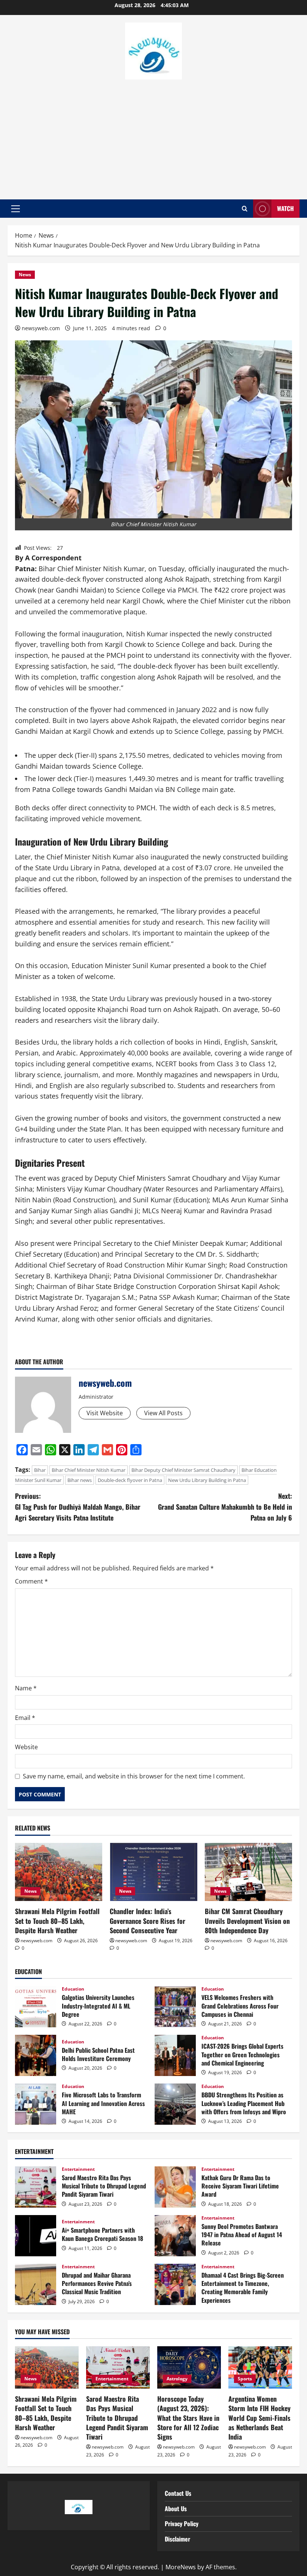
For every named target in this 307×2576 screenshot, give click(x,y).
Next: (225, 1507)
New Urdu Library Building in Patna (207, 1480)
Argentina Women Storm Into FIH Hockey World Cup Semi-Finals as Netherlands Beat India (259, 2418)
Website (26, 1747)
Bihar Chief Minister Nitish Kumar (89, 1470)
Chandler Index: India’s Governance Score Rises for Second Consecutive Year (148, 1920)
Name (26, 1688)
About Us (176, 2509)
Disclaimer (177, 2539)
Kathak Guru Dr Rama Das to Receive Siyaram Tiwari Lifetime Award (175, 2187)
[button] (16, 209)
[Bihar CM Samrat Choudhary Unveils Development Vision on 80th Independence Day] (248, 1872)
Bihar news (80, 1480)
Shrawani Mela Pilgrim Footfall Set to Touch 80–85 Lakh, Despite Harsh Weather (57, 1920)
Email (25, 1718)
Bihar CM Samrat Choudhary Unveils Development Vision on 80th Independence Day (247, 1920)
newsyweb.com (41, 328)
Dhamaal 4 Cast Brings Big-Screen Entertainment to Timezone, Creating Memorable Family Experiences (175, 2284)
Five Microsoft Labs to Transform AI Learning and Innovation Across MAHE (36, 2104)
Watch (285, 208)
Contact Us (178, 2493)
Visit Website (105, 1413)
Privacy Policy (182, 2524)
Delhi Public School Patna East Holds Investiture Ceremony (36, 2055)
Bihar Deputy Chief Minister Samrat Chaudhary (183, 1470)
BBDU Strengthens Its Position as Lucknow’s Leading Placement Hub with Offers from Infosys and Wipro (175, 2104)
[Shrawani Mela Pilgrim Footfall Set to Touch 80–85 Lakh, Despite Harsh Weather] (59, 1872)
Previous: (78, 1507)
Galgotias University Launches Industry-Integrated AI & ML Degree (36, 2007)
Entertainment (78, 2169)
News (25, 275)
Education (73, 1989)
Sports (245, 2379)
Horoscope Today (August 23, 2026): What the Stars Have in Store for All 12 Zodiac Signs (188, 2418)
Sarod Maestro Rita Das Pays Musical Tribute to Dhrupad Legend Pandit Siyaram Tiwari (36, 2187)
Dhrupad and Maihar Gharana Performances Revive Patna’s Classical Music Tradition (36, 2284)
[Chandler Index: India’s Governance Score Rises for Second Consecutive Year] (153, 1872)
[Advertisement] (153, 136)
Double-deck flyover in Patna (130, 1480)
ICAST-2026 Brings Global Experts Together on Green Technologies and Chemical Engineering (175, 2055)
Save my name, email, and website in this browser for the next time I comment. (134, 1776)
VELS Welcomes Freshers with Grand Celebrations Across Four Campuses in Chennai (175, 2007)
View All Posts (163, 1413)
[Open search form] (245, 209)
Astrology (177, 2379)
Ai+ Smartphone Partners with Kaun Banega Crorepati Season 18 (36, 2236)
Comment (31, 1581)
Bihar (40, 1470)
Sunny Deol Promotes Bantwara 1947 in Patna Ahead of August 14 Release (175, 2236)
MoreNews (181, 2567)
